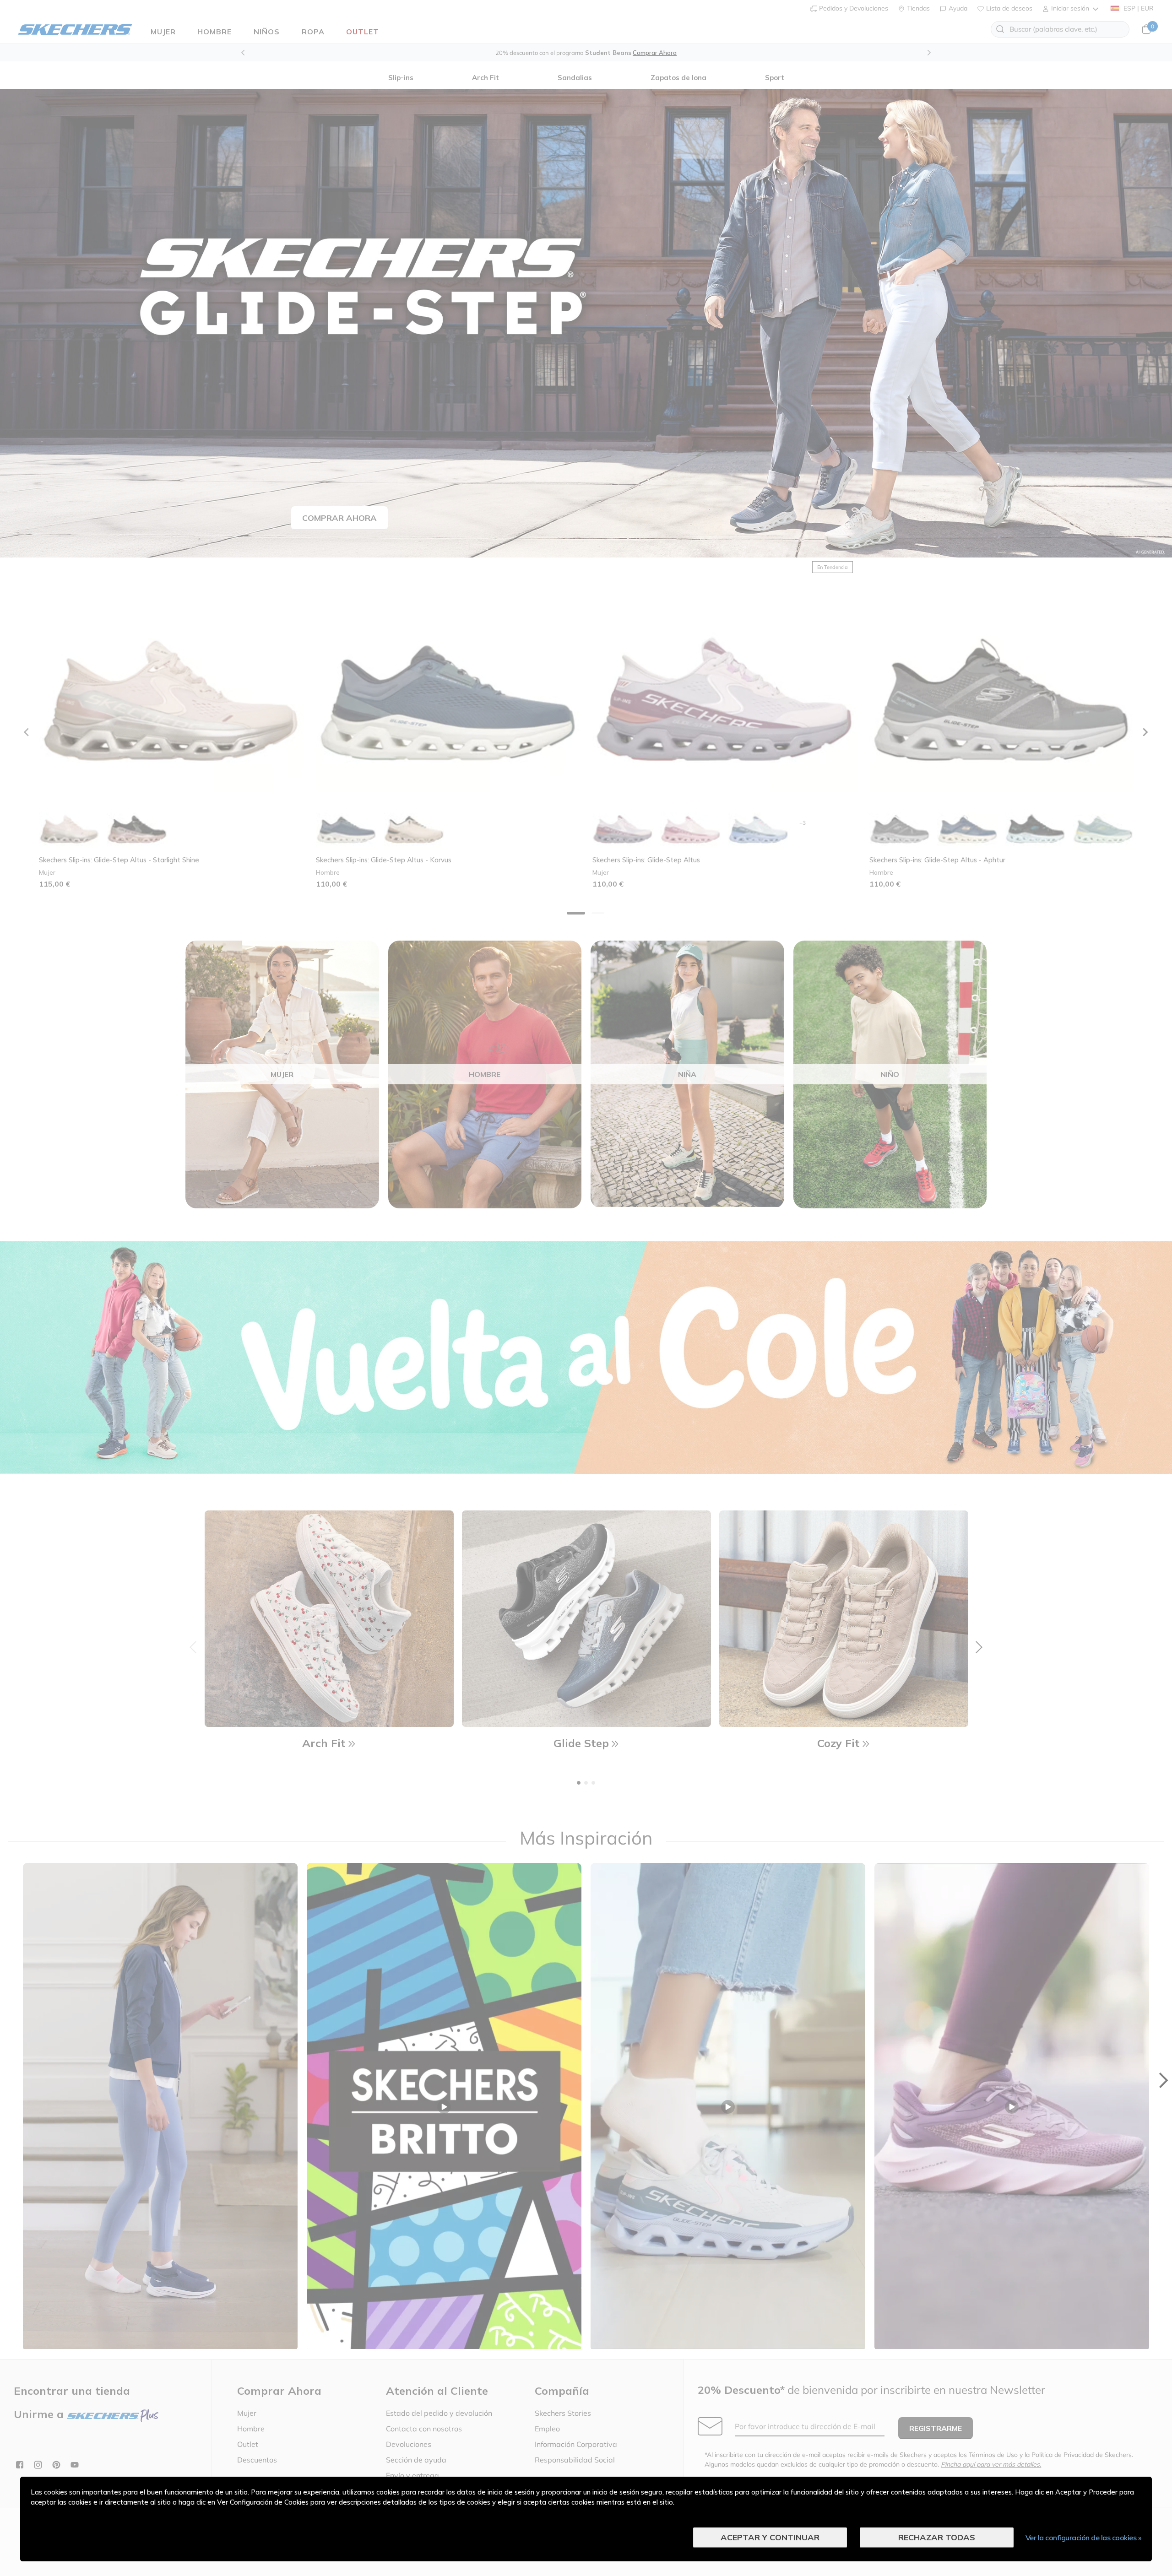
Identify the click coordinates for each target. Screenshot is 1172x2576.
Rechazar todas (937, 2537)
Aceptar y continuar (770, 2537)
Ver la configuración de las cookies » (1084, 2538)
